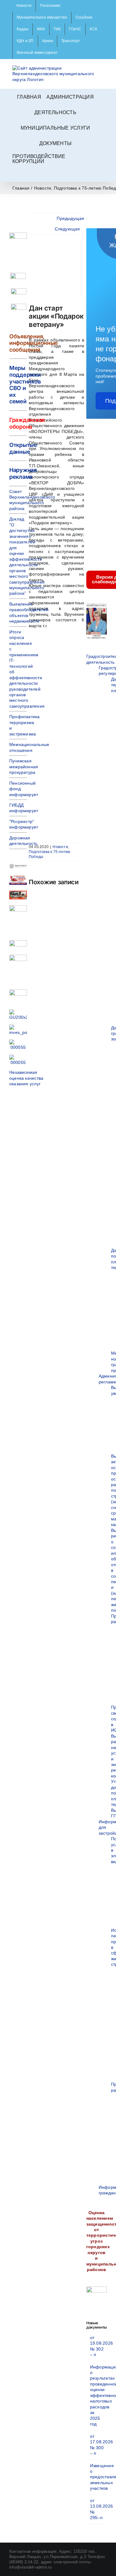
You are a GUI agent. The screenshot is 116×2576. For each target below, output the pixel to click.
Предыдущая (70, 218)
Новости (60, 847)
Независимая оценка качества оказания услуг (26, 1078)
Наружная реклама (23, 473)
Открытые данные (23, 448)
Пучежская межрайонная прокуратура (24, 767)
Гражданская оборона (27, 423)
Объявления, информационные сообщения (34, 343)
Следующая (67, 229)
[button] (58, 174)
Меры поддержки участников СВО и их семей (25, 385)
